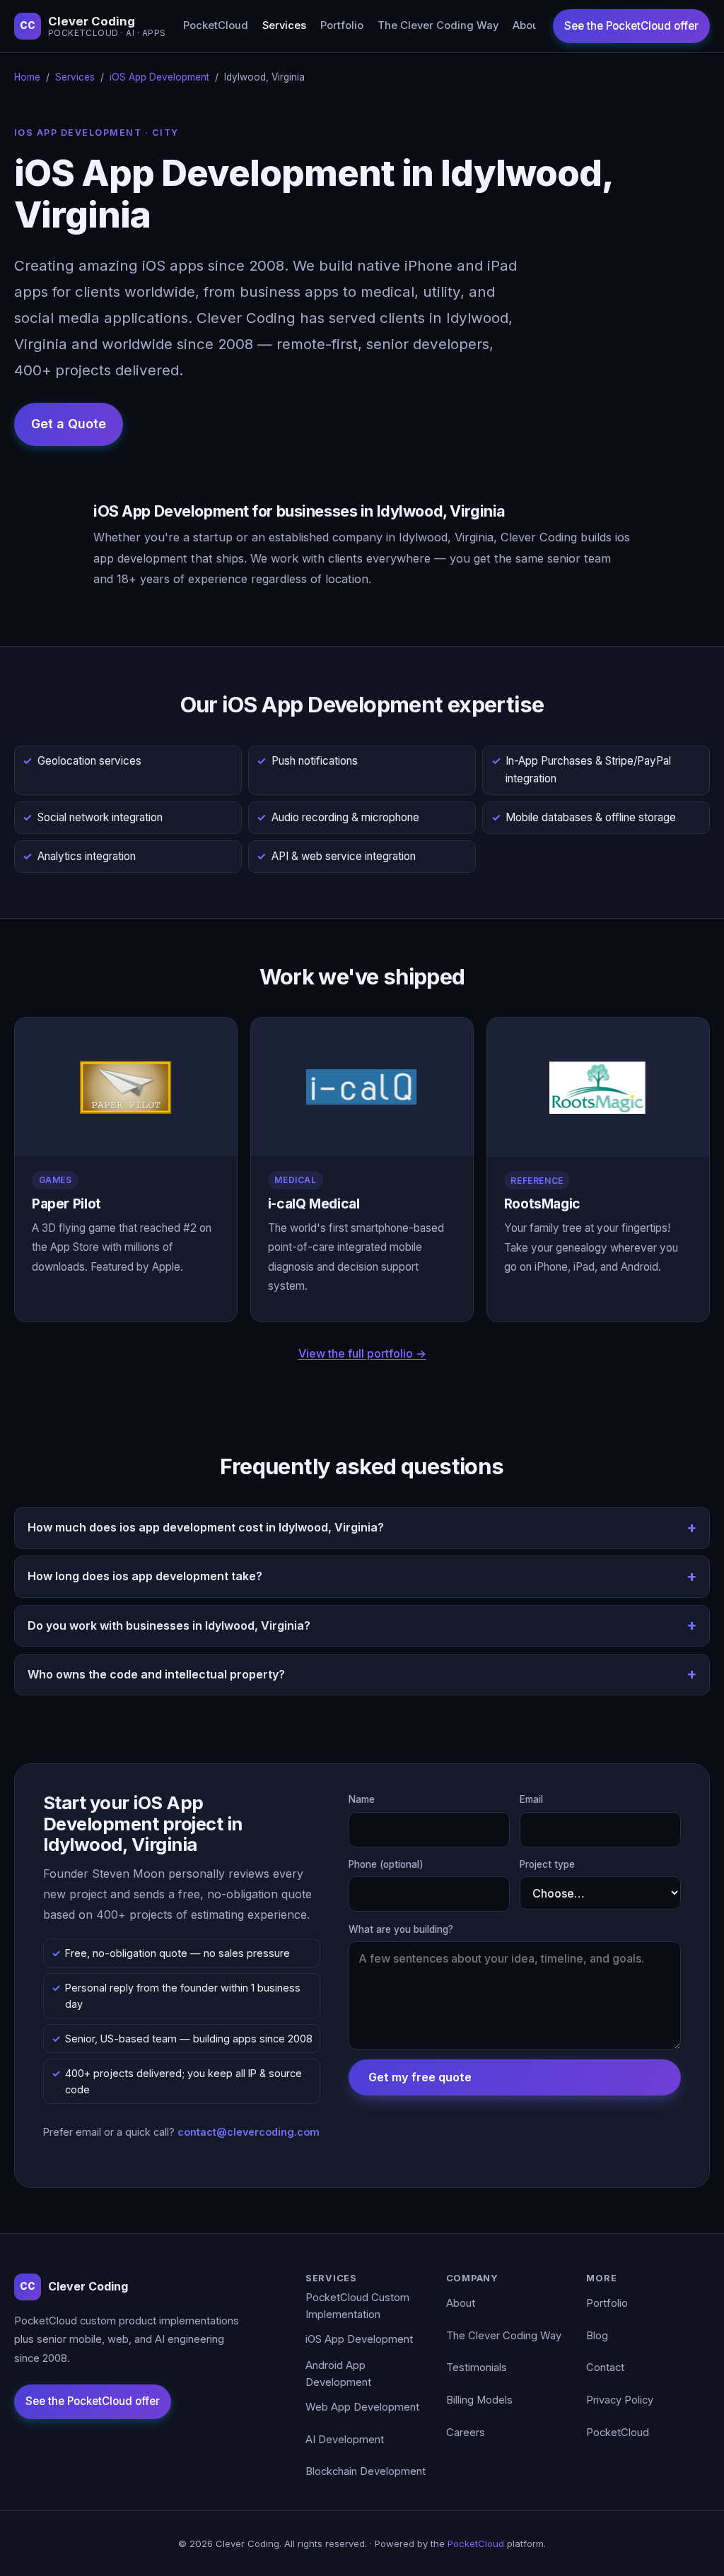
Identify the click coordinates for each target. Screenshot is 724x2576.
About (527, 25)
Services (284, 25)
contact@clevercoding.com (249, 2132)
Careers (466, 2433)
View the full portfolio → (362, 1353)
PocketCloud (216, 25)
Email (531, 1799)
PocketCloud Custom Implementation (357, 2306)
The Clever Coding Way (438, 25)
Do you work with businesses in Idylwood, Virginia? (169, 1625)
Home (27, 77)
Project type (547, 1864)
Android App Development (338, 2374)
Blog (597, 2336)
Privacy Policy (620, 2400)
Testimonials (477, 2368)
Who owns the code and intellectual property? (156, 1674)
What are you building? (401, 1929)
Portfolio (342, 25)
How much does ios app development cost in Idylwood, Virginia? (206, 1527)
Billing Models (479, 2400)
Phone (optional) (386, 1864)
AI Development (345, 2440)
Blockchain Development (366, 2471)
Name (362, 1799)
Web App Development (362, 2407)
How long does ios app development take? (145, 1576)
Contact (605, 2368)
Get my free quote (420, 2077)
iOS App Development (159, 77)
